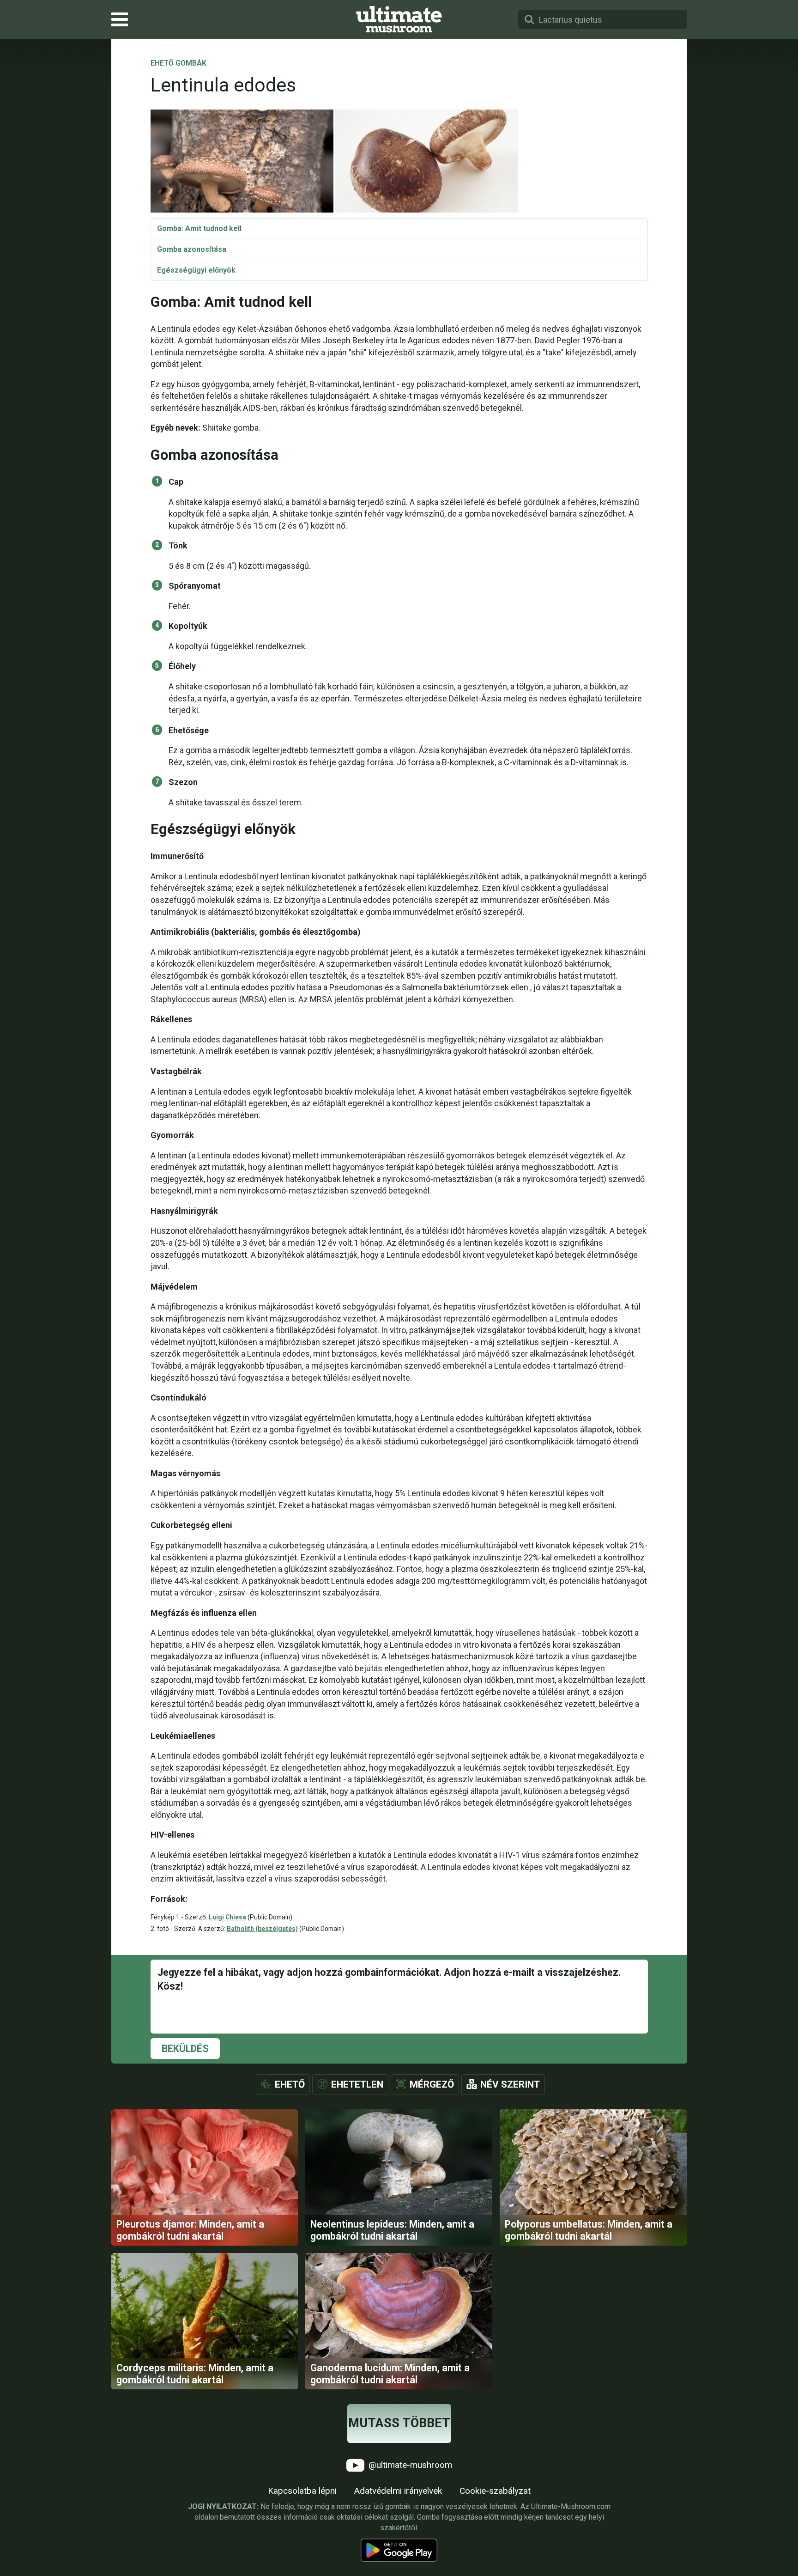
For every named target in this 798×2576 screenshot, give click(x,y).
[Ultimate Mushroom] (399, 19)
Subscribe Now (399, 1297)
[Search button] (529, 19)
